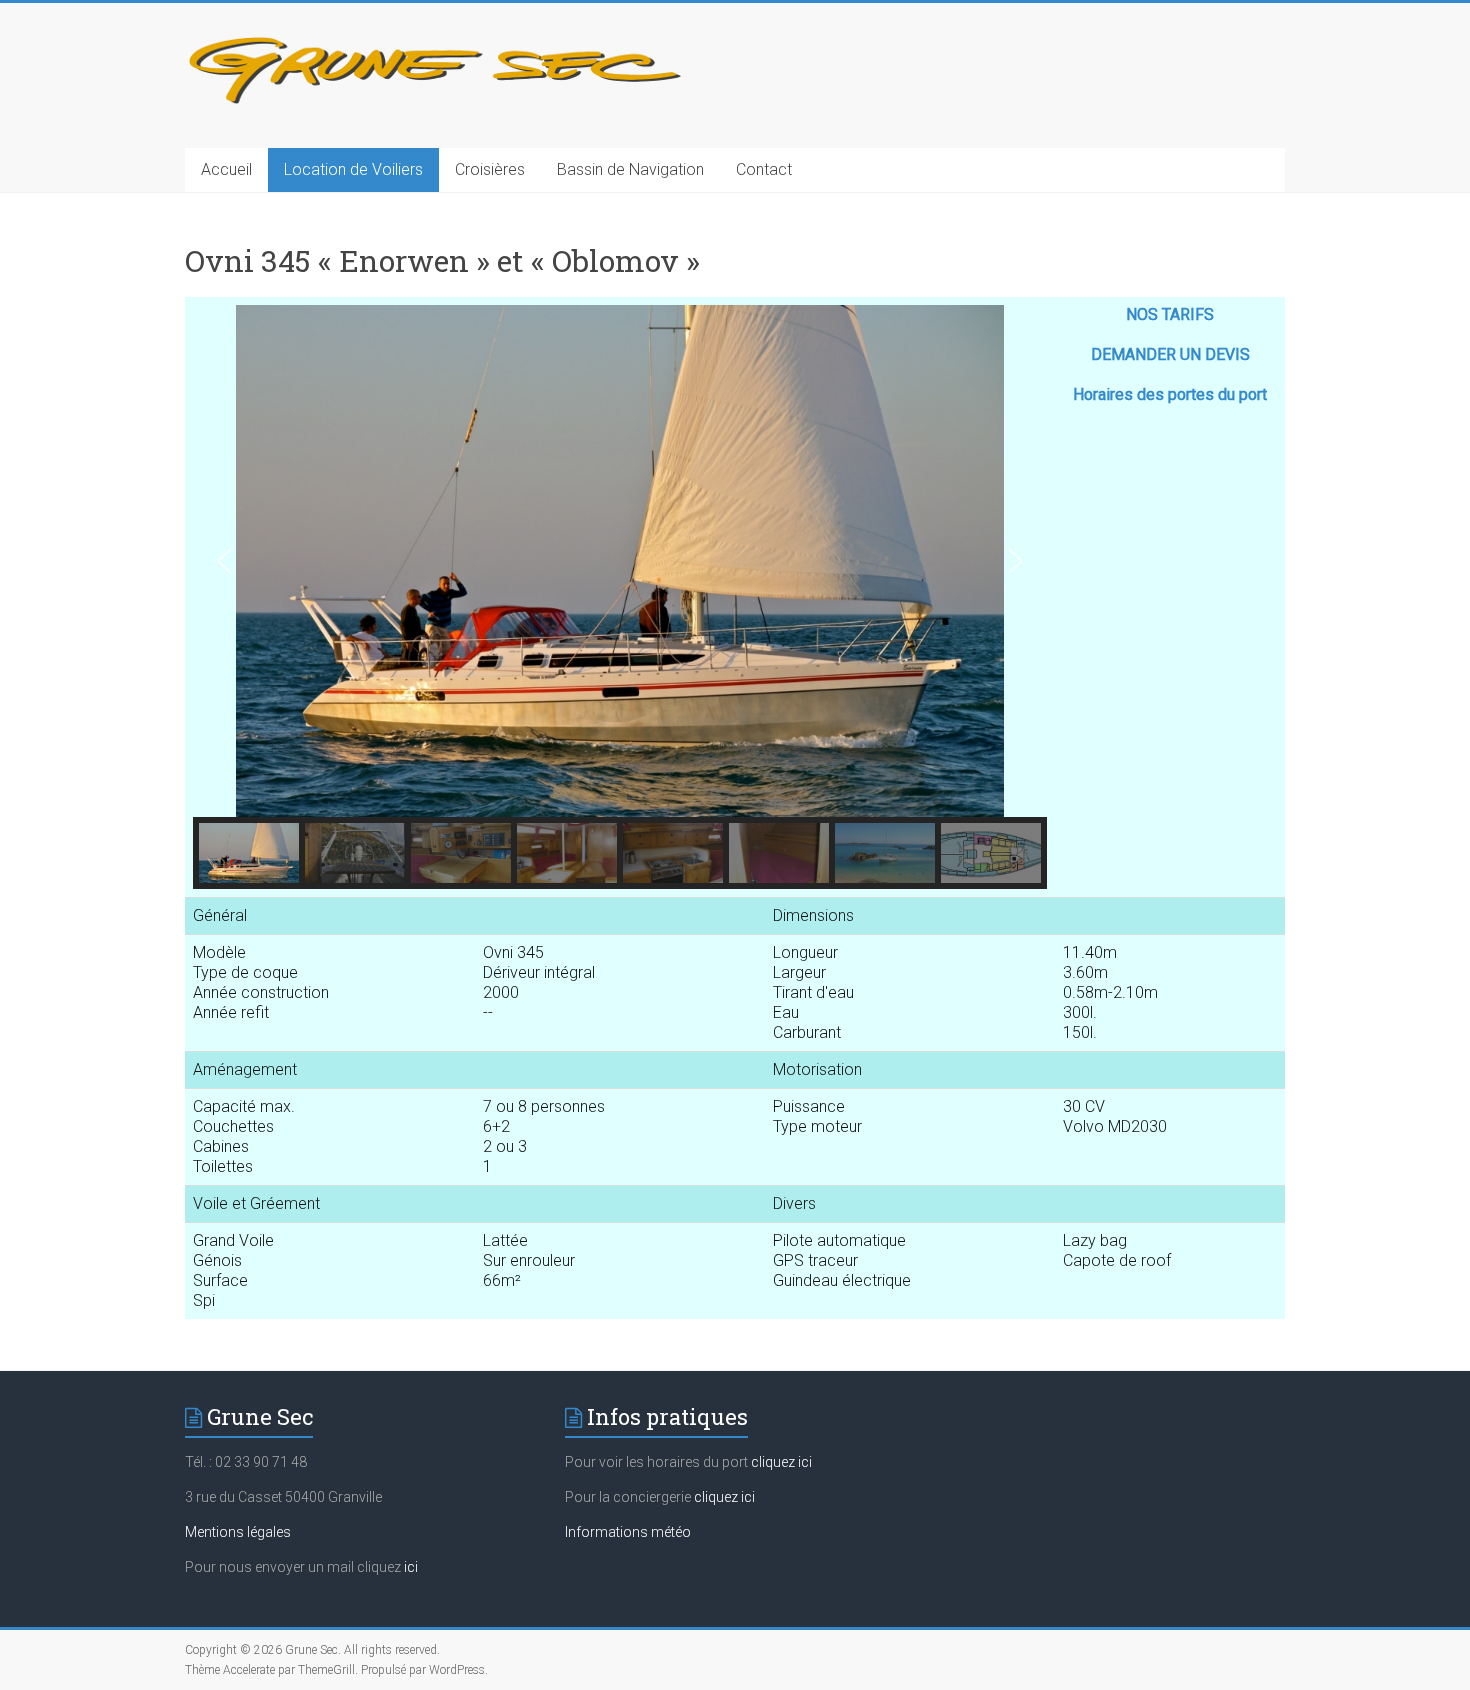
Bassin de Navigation (630, 169)
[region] (620, 597)
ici (411, 1567)
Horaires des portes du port (1170, 394)
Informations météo (628, 1532)
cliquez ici (781, 1462)
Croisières (490, 169)
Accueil (226, 169)
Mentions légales (238, 1532)
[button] (224, 561)
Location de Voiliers (353, 169)
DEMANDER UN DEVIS (1170, 354)
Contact (764, 169)
